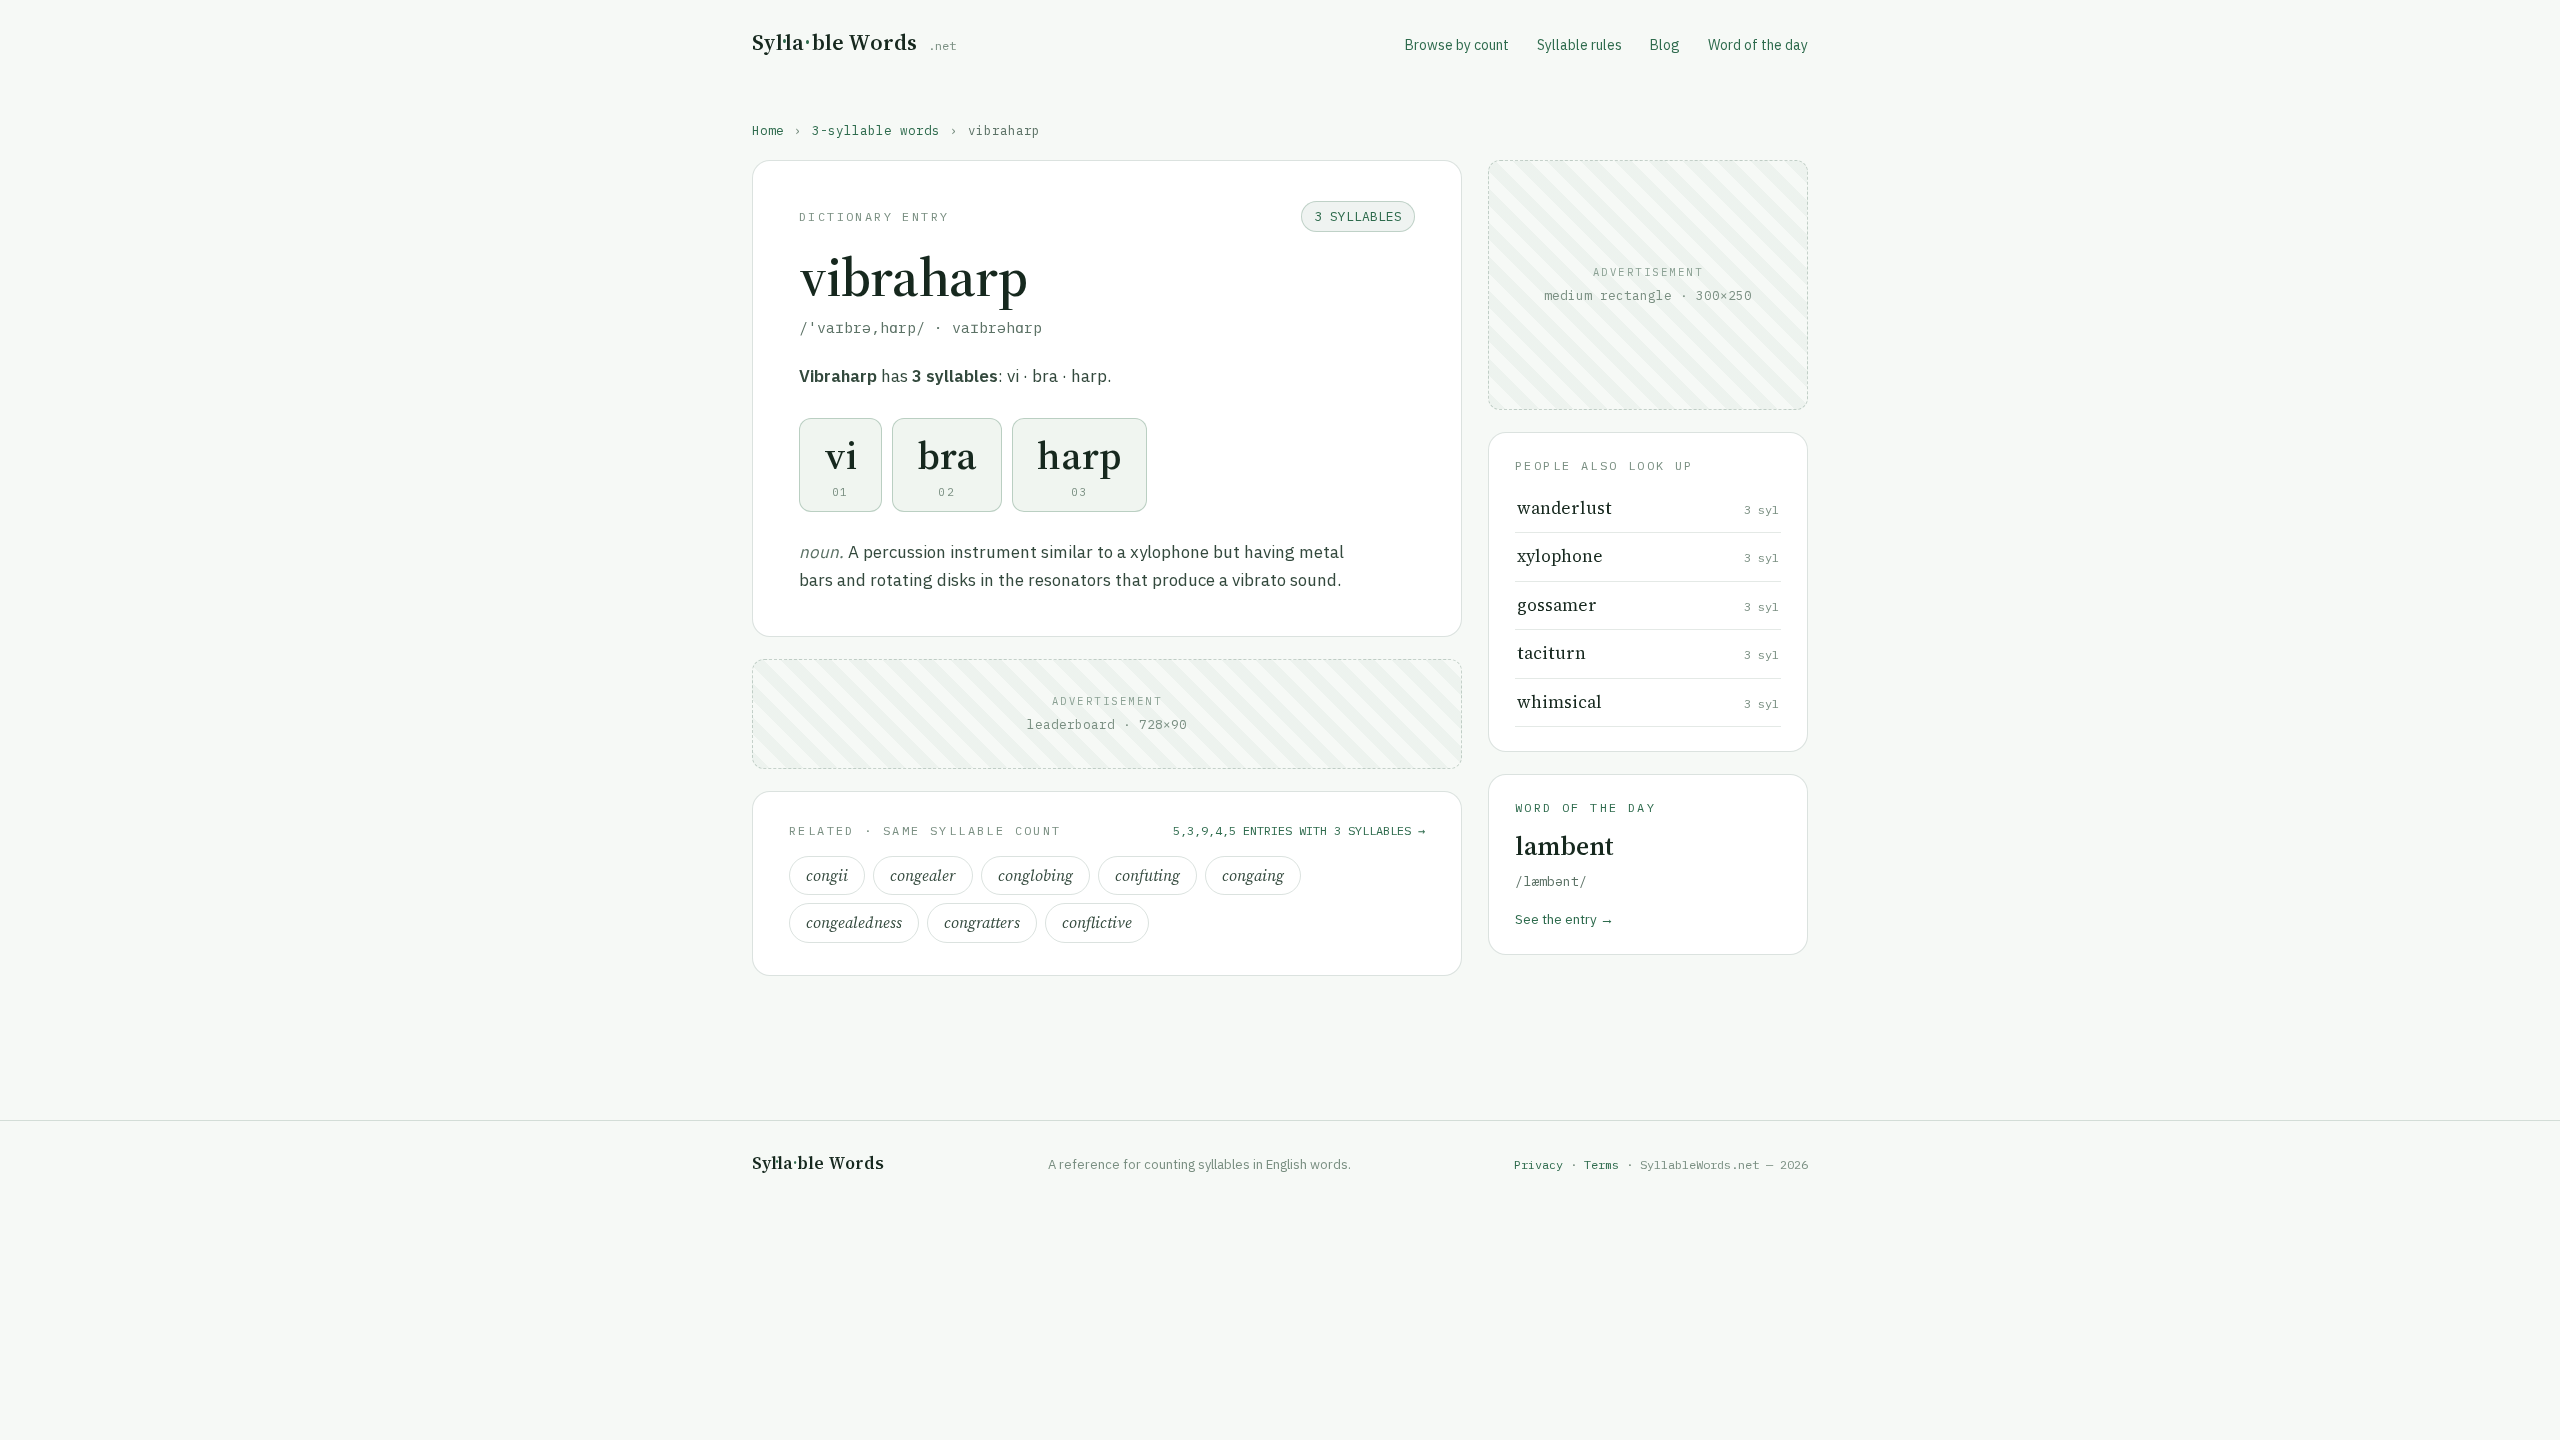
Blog (1665, 45)
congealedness (854, 922)
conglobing (1035, 875)
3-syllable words (876, 130)
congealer (923, 875)
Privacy (1538, 1164)
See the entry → (1564, 919)
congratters (982, 922)
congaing (1253, 875)
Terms (1601, 1164)
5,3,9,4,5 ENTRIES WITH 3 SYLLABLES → (1299, 830)
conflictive (1097, 922)
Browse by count (1457, 45)
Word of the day (1758, 45)
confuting (1147, 875)
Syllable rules (1579, 45)
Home (768, 130)
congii (827, 875)
